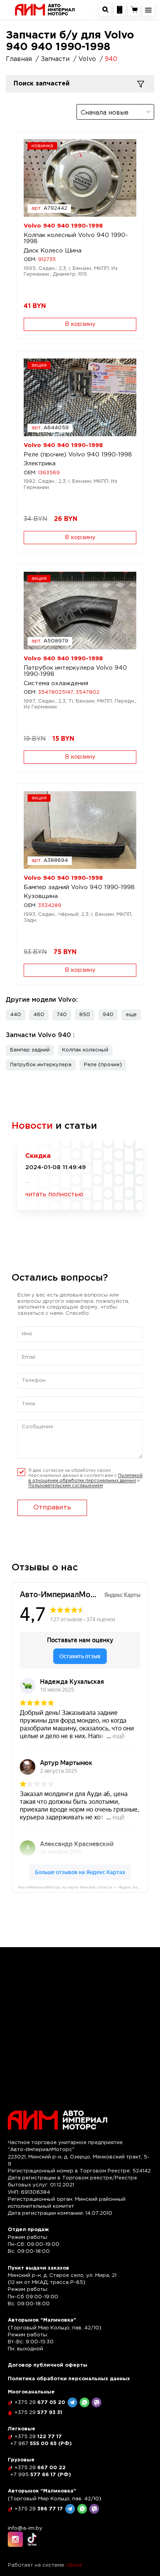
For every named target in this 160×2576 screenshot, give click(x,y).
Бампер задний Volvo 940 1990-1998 (79, 887)
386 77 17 (39, 2509)
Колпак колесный (85, 1050)
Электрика (40, 464)
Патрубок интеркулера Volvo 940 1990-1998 (75, 671)
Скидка (38, 1156)
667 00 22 (40, 2468)
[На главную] (45, 10)
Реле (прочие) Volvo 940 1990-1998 (78, 455)
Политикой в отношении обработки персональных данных (85, 1478)
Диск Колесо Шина (53, 251)
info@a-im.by (25, 2528)
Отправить (52, 1508)
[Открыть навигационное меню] (148, 10)
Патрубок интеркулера (41, 1065)
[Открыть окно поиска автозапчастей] (105, 10)
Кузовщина (41, 896)
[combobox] (115, 112)
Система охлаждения (56, 683)
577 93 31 (38, 2413)
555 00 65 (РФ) (41, 2444)
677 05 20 (40, 2403)
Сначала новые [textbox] (105, 113)
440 (16, 1015)
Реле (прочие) (103, 1065)
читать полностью (54, 1195)
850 (85, 1015)
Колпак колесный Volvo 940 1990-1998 (76, 238)
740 (62, 1015)
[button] (131, 1015)
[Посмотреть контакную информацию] (120, 10)
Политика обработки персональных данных (69, 2379)
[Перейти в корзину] (134, 10)
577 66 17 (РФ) (41, 2475)
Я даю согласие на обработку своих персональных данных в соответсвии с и (85, 1478)
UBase (74, 2565)
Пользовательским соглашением (66, 1486)
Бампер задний (30, 1050)
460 (39, 1015)
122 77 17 (38, 2437)
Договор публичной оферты (48, 2365)
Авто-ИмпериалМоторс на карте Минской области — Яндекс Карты (81, 1887)
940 (108, 1015)
